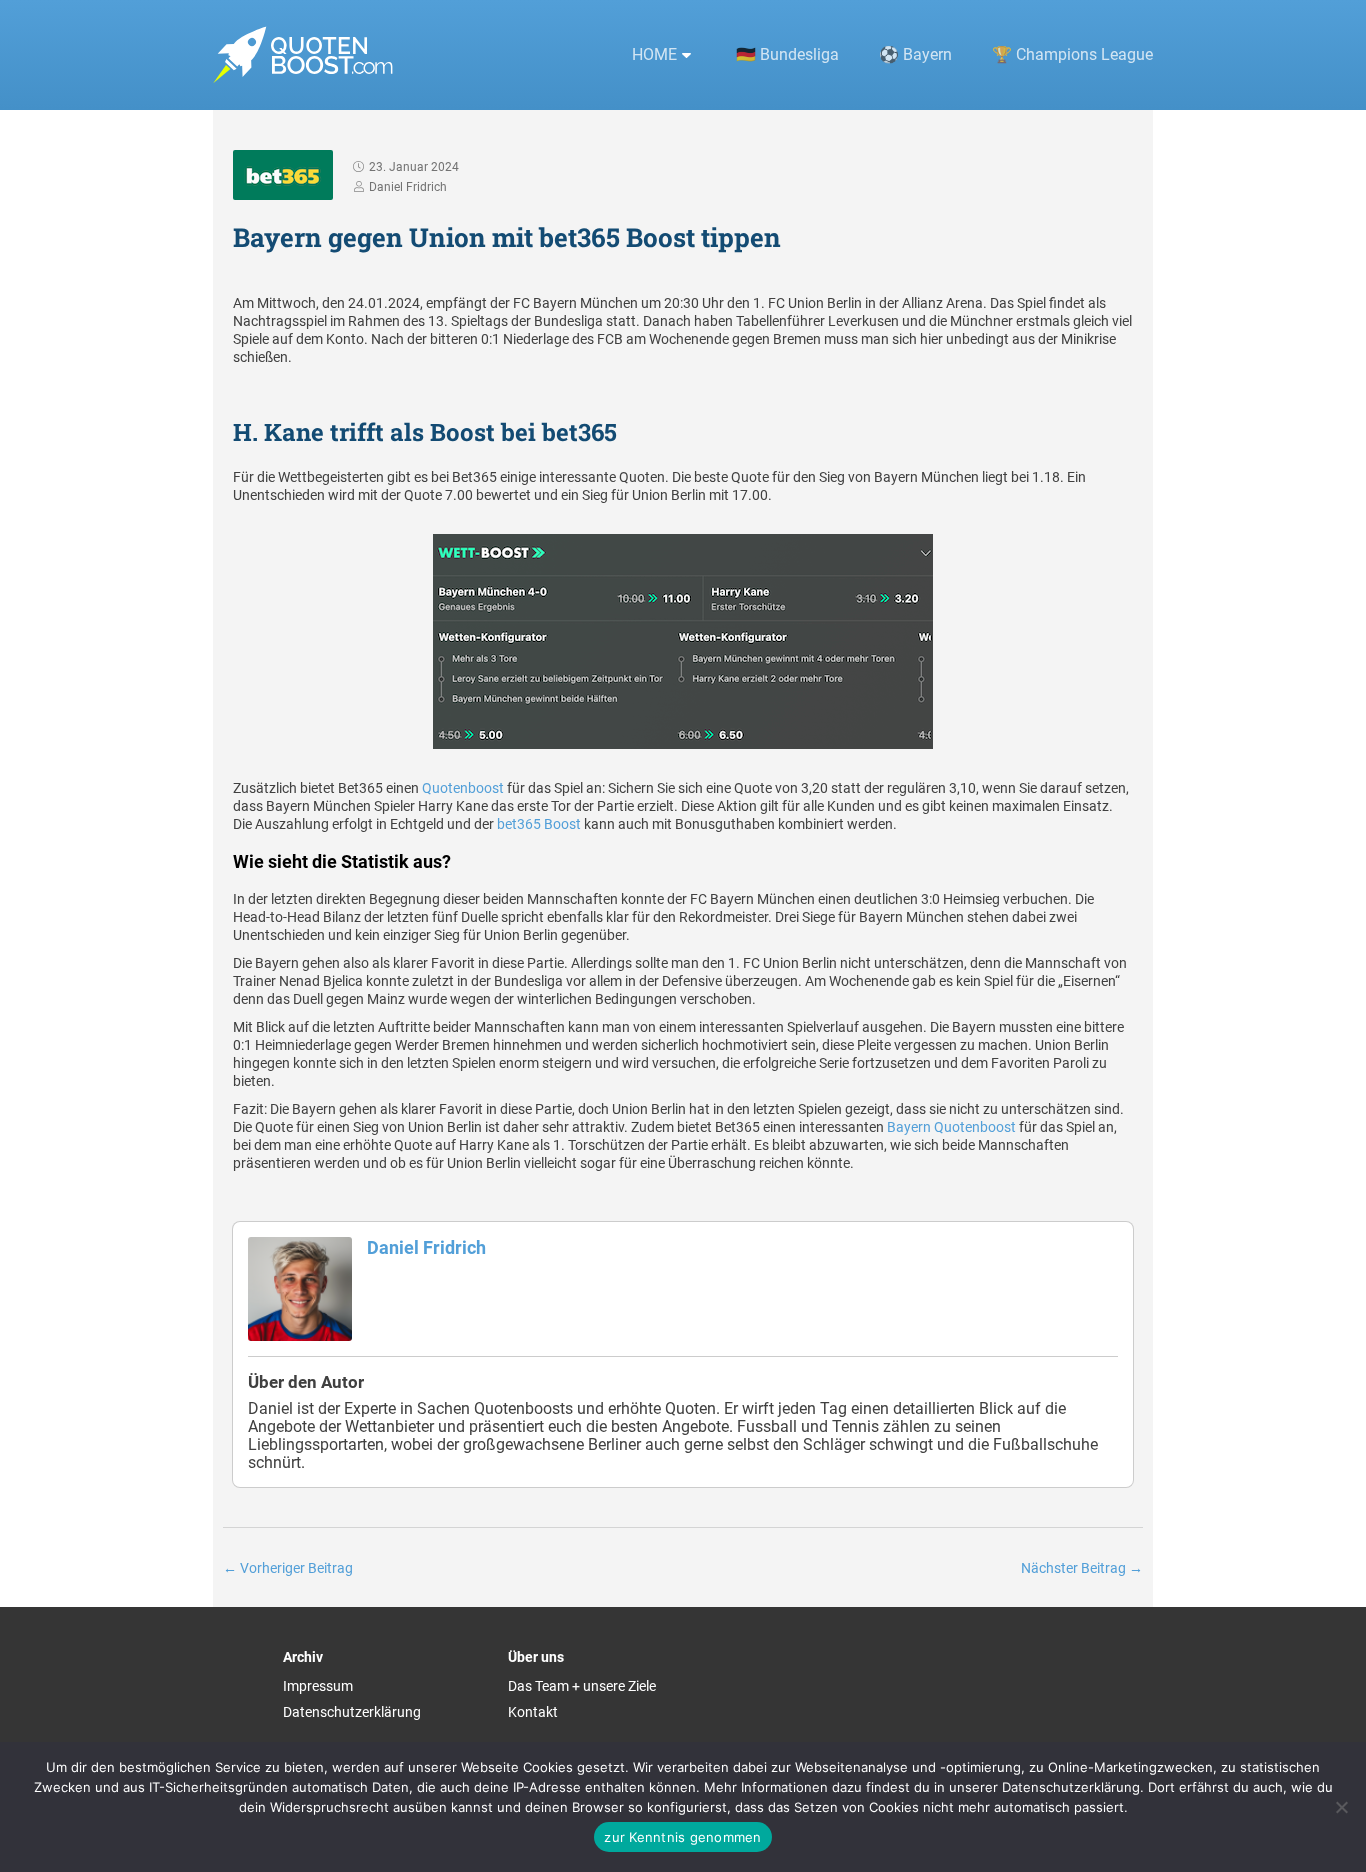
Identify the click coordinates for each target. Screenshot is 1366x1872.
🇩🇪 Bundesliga (787, 54)
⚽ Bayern (915, 54)
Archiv (303, 1657)
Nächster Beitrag (1082, 1568)
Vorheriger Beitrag (288, 1568)
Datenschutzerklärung (352, 1712)
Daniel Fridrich (426, 1247)
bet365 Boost (539, 824)
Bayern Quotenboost (951, 1127)
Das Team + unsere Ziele (582, 1686)
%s (689, 55)
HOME (654, 54)
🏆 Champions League (1072, 54)
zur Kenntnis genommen (682, 1837)
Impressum (318, 1686)
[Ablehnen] (1341, 1807)
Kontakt (533, 1712)
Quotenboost (463, 788)
